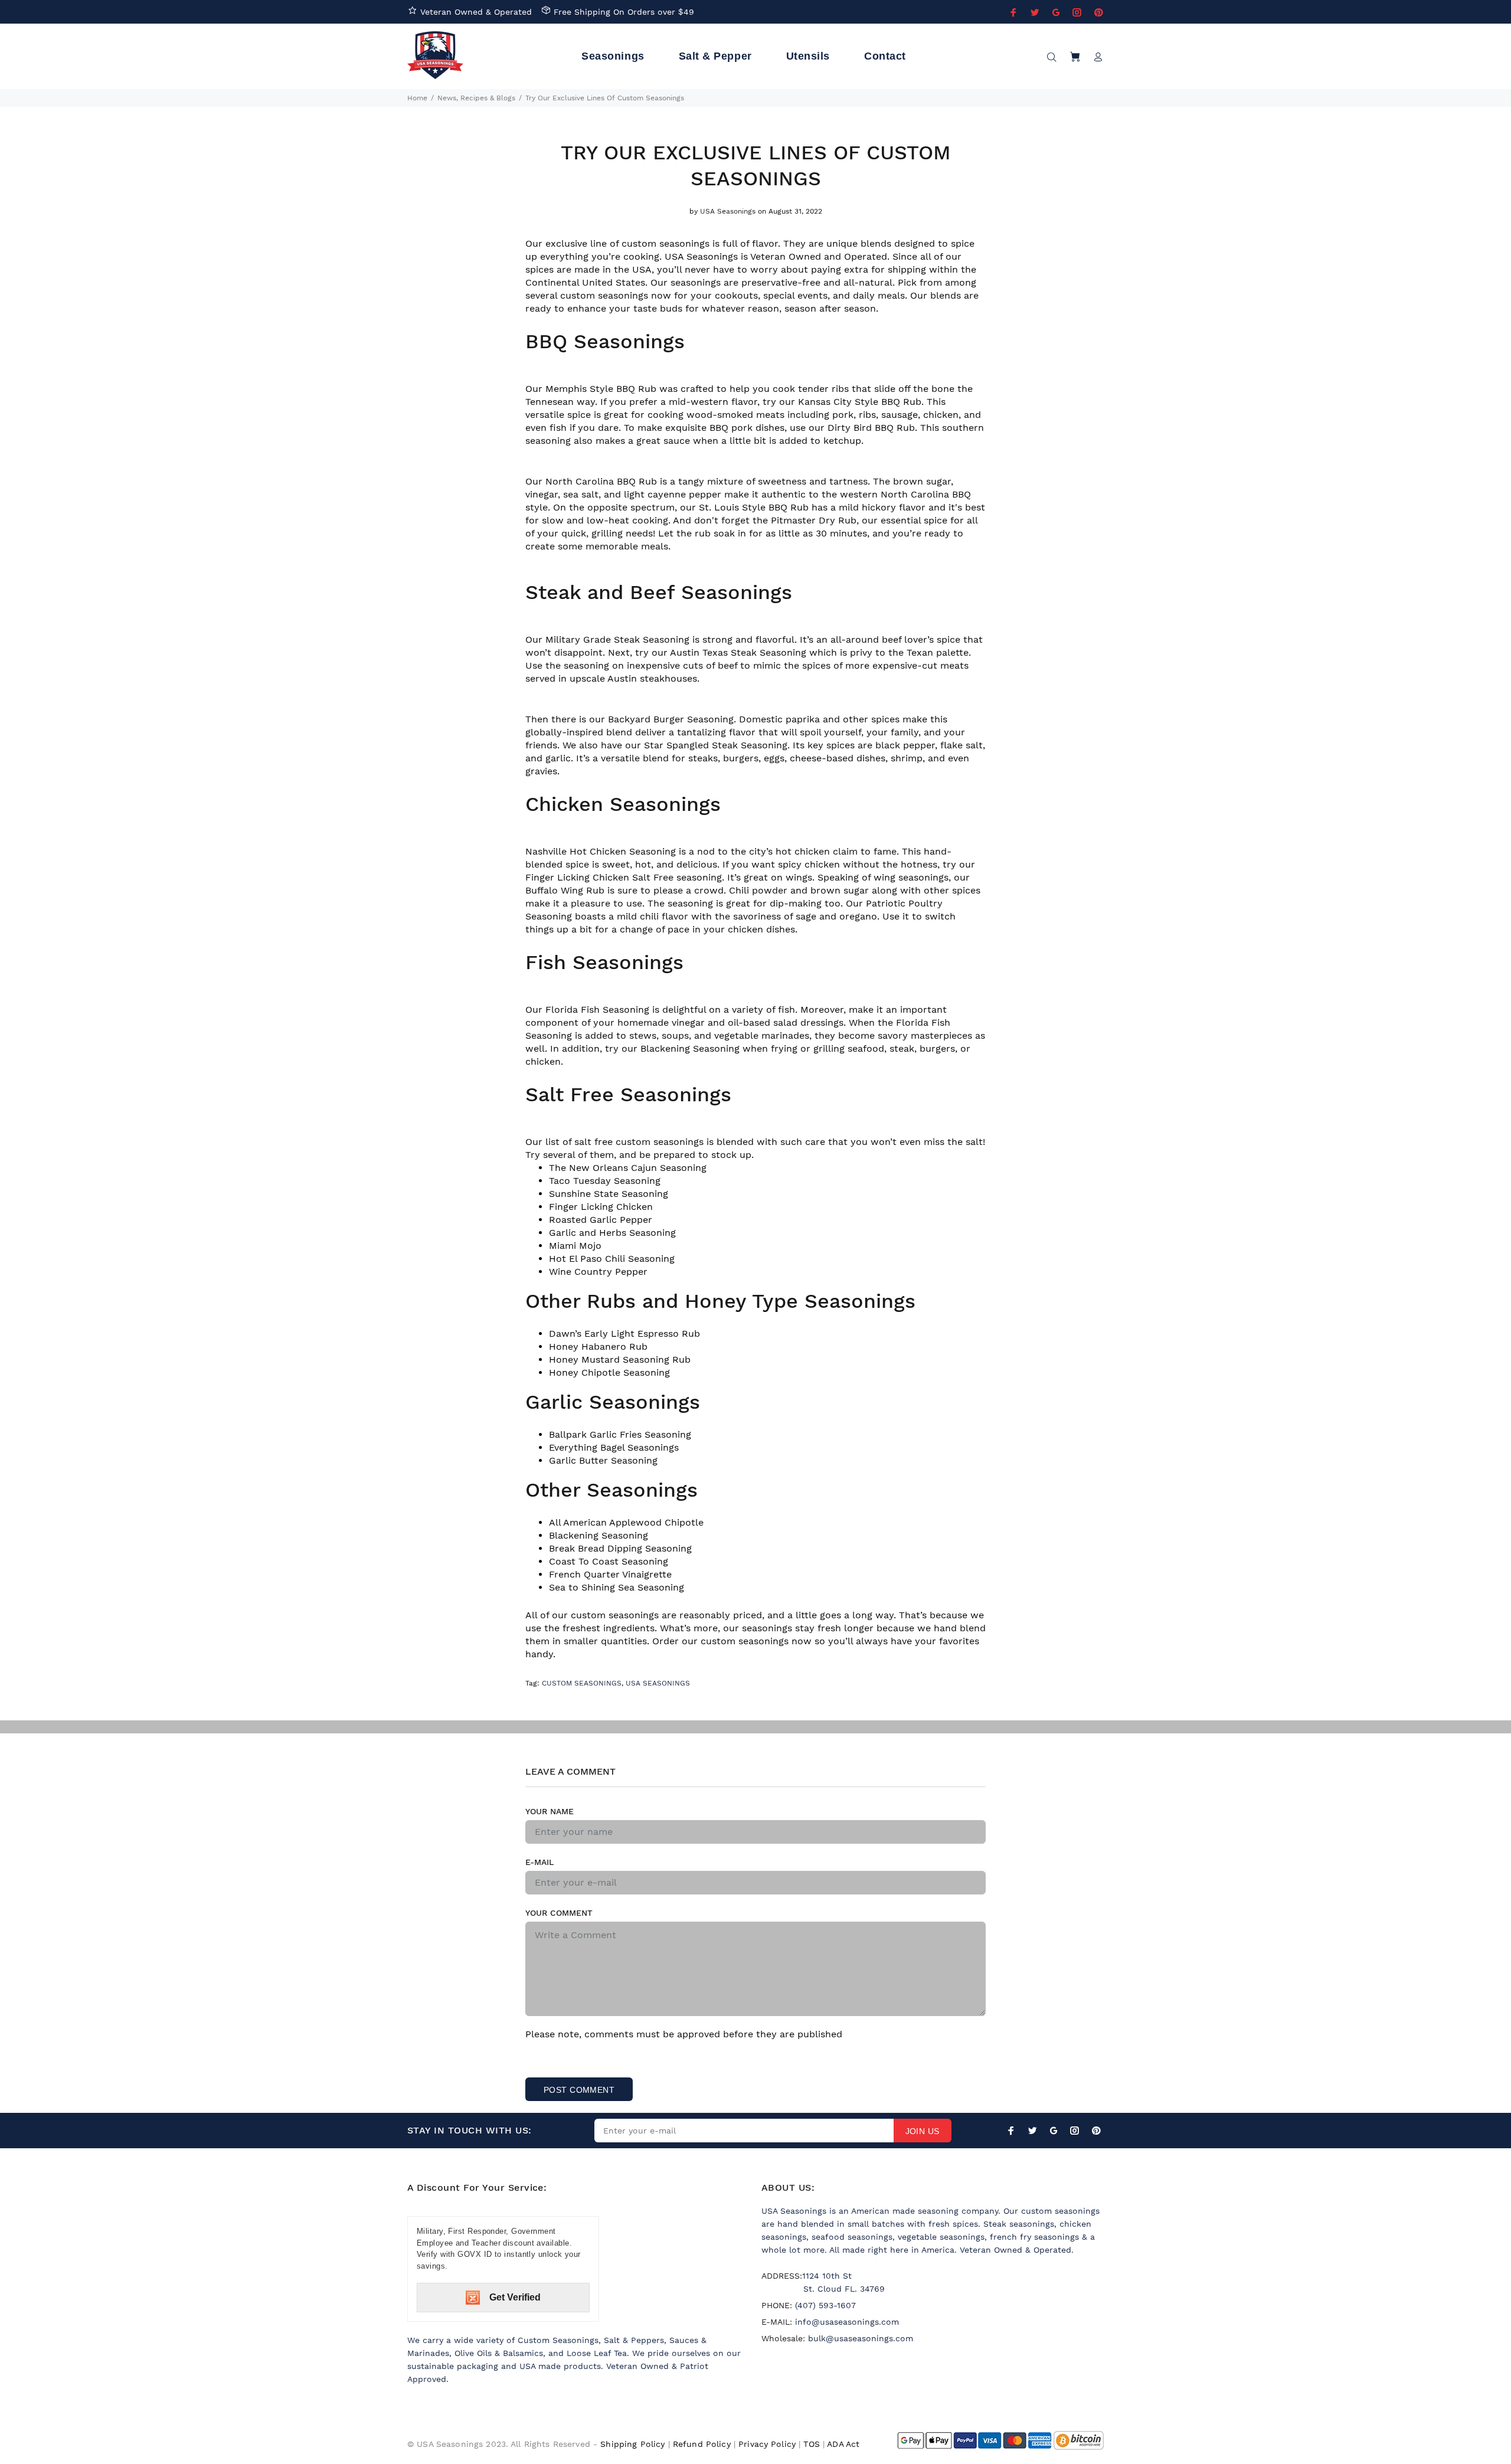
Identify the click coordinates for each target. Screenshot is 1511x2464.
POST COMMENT (579, 2090)
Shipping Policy (632, 2444)
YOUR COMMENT (559, 1913)
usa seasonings (658, 1683)
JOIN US (923, 2131)
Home (417, 98)
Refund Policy (702, 2444)
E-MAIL (539, 1862)
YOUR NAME (550, 1811)
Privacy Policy (767, 2444)
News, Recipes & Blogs (476, 98)
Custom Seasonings (582, 1683)
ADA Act (843, 2444)
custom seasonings (745, 1641)
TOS (811, 2444)
